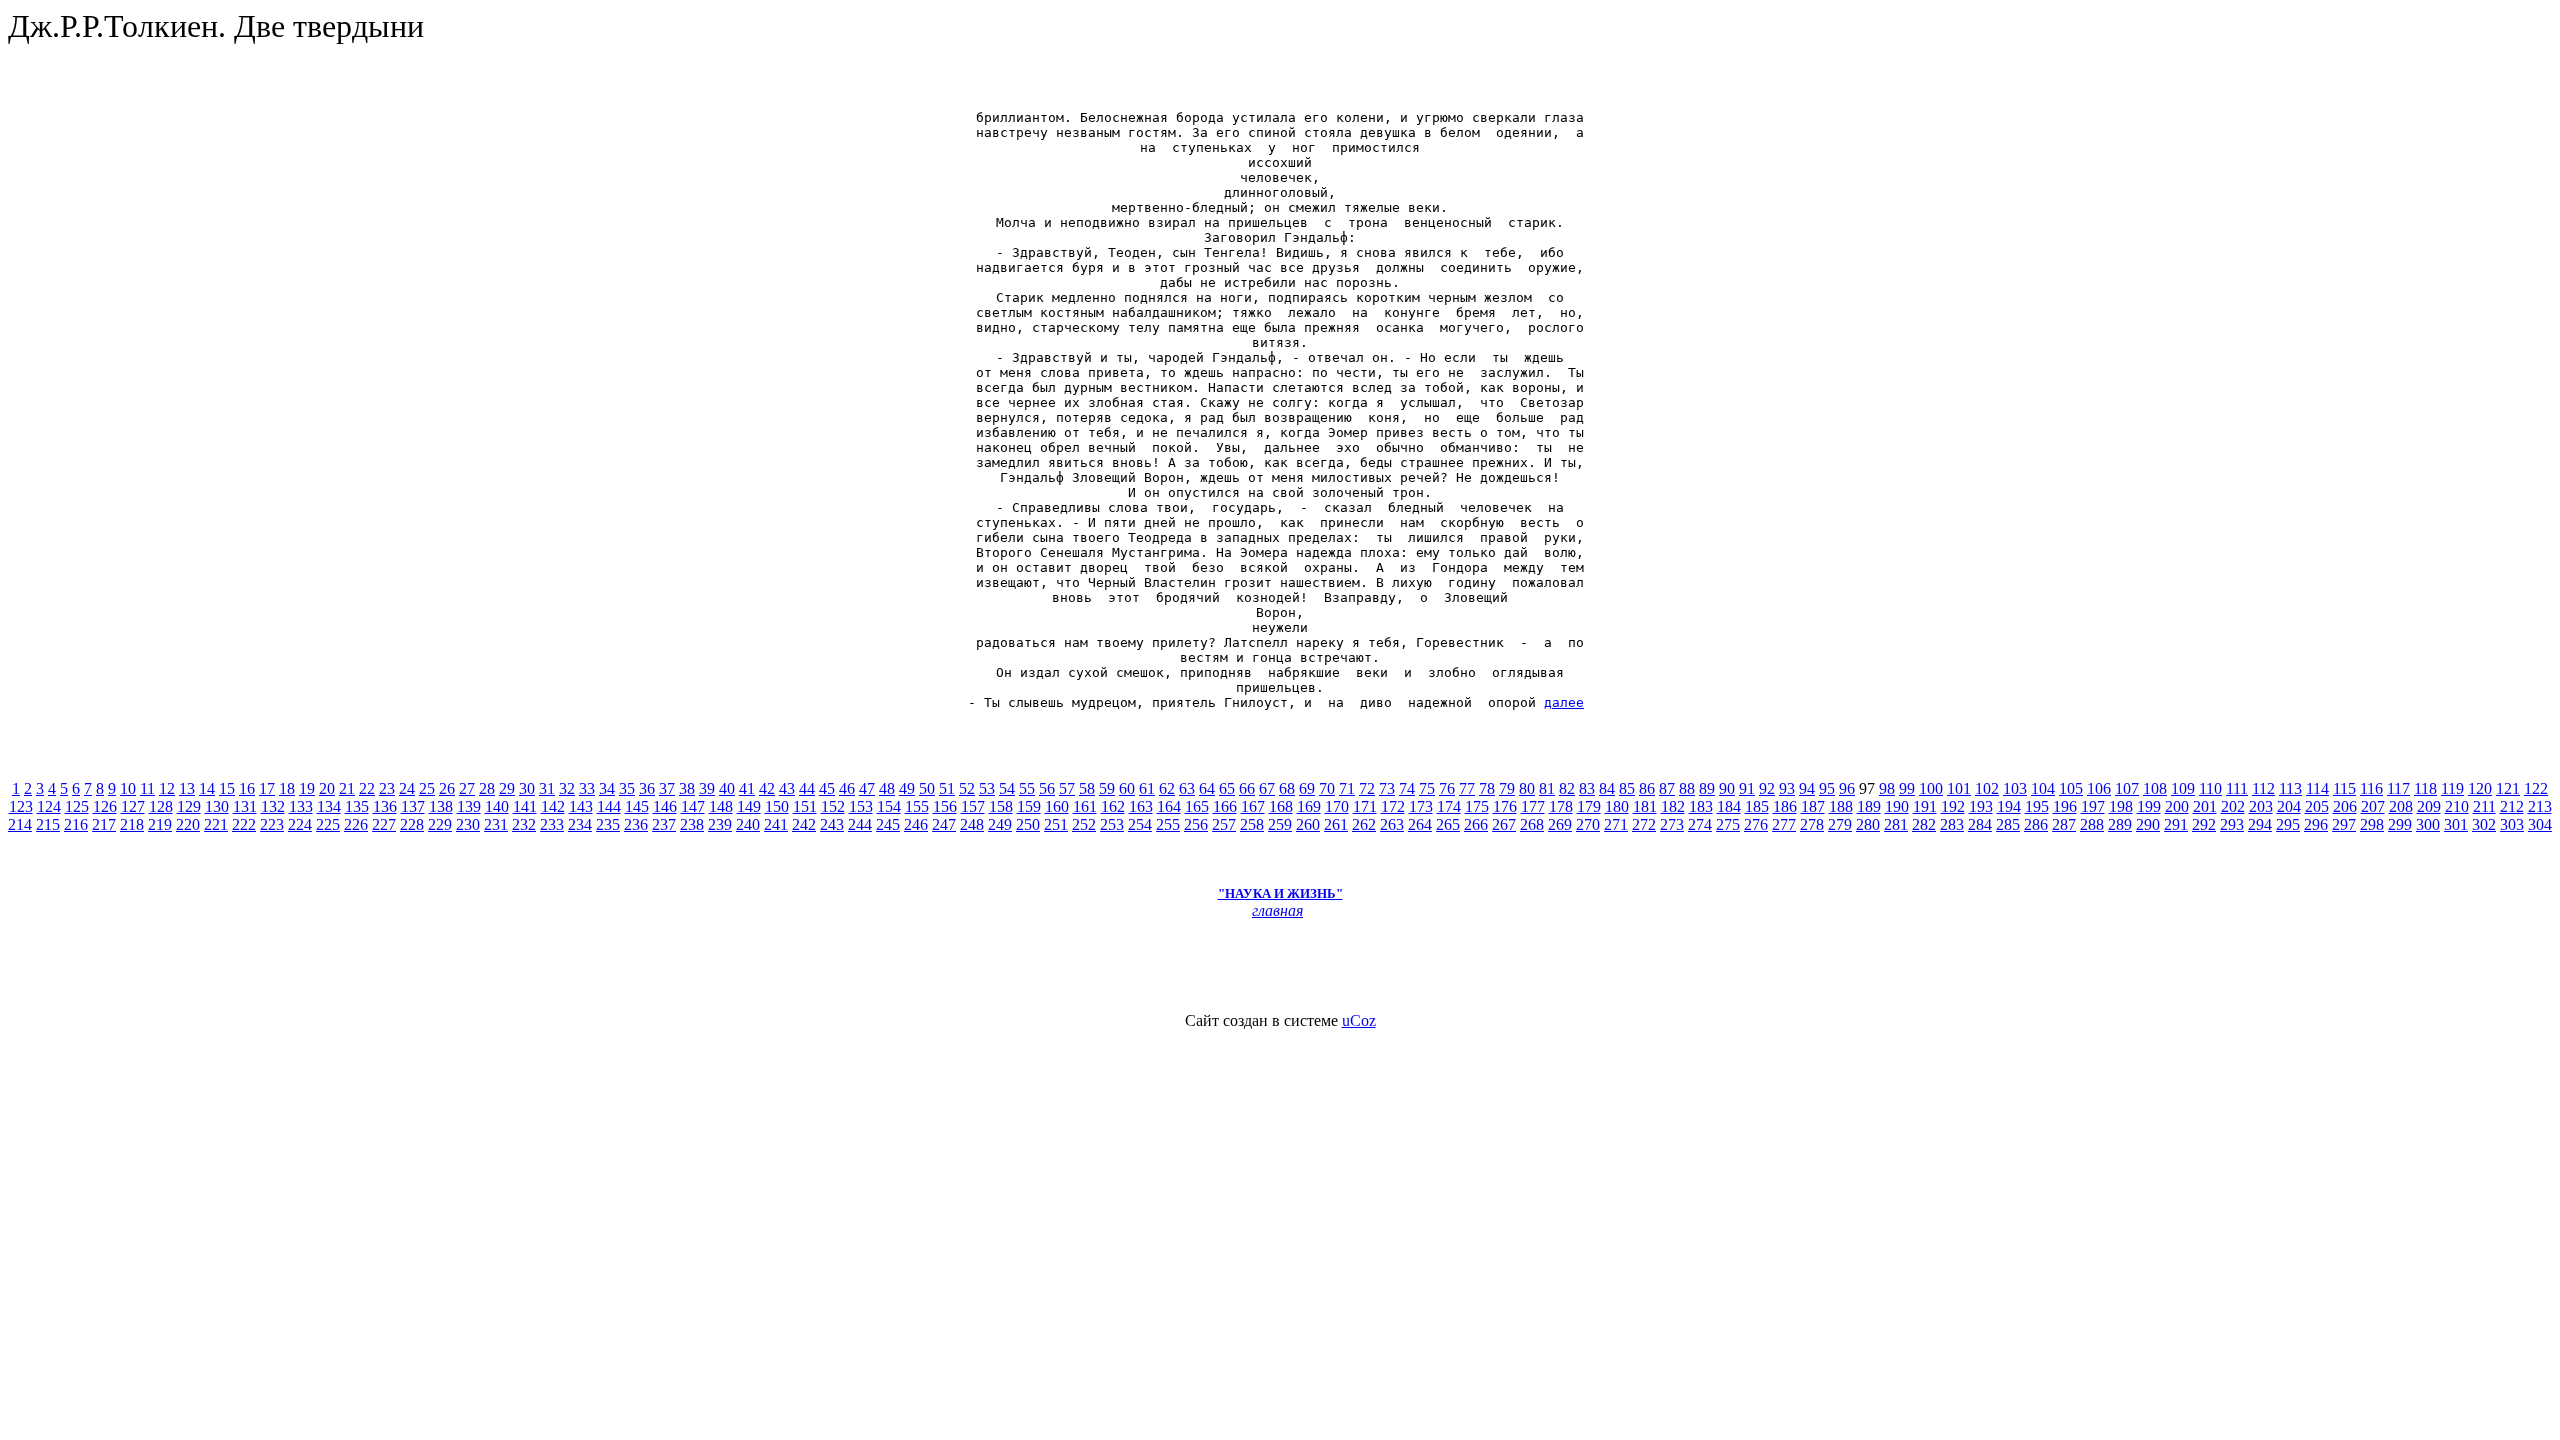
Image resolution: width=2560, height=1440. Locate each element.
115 (2344, 788)
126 (105, 806)
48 (887, 788)
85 (1627, 788)
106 (2099, 788)
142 (553, 806)
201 (2205, 806)
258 (1252, 824)
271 (1616, 824)
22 (367, 788)
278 (1812, 824)
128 (161, 806)
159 (1029, 806)
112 (2263, 788)
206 (2345, 806)
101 (1959, 788)
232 (524, 824)
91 (1747, 788)
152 (833, 806)
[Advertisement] (1280, 966)
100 (1931, 788)
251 (1056, 824)
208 (2401, 806)
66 (1247, 788)
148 (721, 806)
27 (467, 788)
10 (128, 788)
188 (1841, 806)
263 (1392, 824)
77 (1467, 788)
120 (2480, 788)
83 (1587, 788)
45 (827, 788)
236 (636, 824)
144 (609, 806)
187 (1813, 806)
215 (48, 824)
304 (2540, 824)
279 (1840, 824)
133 (301, 806)
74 (1407, 788)
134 (329, 806)
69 (1307, 788)
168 (1281, 806)
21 (347, 788)
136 (385, 806)
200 (2177, 806)
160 (1057, 806)
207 (2373, 806)
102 (1987, 788)
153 (861, 806)
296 (2316, 824)
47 (867, 788)
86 (1647, 788)
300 (2428, 824)
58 (1087, 788)
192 (1953, 806)
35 (627, 788)
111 (2237, 788)
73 (1387, 788)
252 (1084, 824)
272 (1644, 824)
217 (104, 824)
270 (1588, 824)
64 (1207, 788)
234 (580, 824)
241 (776, 824)
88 (1687, 788)
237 (664, 824)
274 (1700, 824)
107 (2127, 788)
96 (1847, 788)
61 (1147, 788)
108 (2155, 788)
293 (2232, 824)
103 (2015, 788)
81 (1547, 788)
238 (692, 824)
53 (987, 788)
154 (889, 806)
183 (1701, 806)
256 (1196, 824)
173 (1421, 806)
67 (1267, 788)
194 (2009, 806)
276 (1756, 824)
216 (76, 824)
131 (245, 806)
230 (468, 824)
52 (967, 788)
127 (133, 806)
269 (1560, 824)
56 (1047, 788)
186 (1785, 806)
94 (1807, 788)
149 (749, 806)
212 (2512, 806)
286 (2036, 824)
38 (687, 788)
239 (720, 824)
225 (328, 824)
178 (1561, 806)
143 (581, 806)
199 (2149, 806)
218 (132, 824)
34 (607, 788)
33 (587, 788)
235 (608, 824)
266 (1476, 824)
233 (552, 824)
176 (1505, 806)
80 (1527, 788)
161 (1085, 806)
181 (1645, 806)
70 (1327, 788)
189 (1869, 806)
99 (1907, 788)
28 (487, 788)
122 (2536, 788)
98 (1887, 788)
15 (227, 788)
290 (2148, 824)
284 (1980, 824)
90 (1727, 788)
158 (1001, 806)
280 (1868, 824)
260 (1308, 824)
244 (860, 824)
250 (1028, 824)
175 (1477, 806)
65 (1227, 788)
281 (1896, 824)
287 (2064, 824)
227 (384, 824)
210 (2457, 806)
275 (1728, 824)
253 (1112, 824)
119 (2452, 788)
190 (1897, 806)
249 (1000, 824)
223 (272, 824)
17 (267, 788)
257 (1224, 824)
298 (2372, 824)
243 (832, 824)
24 (407, 788)
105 (2071, 788)
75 (1427, 788)
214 (20, 824)
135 (357, 806)
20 (327, 788)
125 (77, 806)
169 (1309, 806)
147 (693, 806)
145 (637, 806)
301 (2456, 824)
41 (747, 788)
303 (2512, 824)
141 (525, 806)
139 (469, 806)
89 (1707, 788)
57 (1067, 788)
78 (1487, 788)
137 (413, 806)
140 (497, 806)
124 (49, 806)
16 (247, 788)
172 (1393, 806)
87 (1667, 788)
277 (1784, 824)
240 (748, 824)
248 (972, 824)
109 (2183, 788)
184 (1729, 806)
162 (1113, 806)
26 (447, 788)
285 (2008, 824)
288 (2092, 824)
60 (1127, 788)
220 (188, 824)
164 (1169, 806)
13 (187, 788)
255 (1168, 824)
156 (945, 806)
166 (1225, 806)
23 (387, 788)
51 (947, 788)
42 (767, 788)
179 (1589, 806)
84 (1607, 788)
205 (2317, 806)
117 (2398, 788)
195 (2037, 806)
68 (1287, 788)
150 (777, 806)
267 (1504, 824)
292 (2204, 824)
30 (527, 788)
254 (1140, 824)
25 (427, 788)
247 (944, 824)
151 (805, 806)
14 (207, 788)
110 (2210, 788)
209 (2429, 806)
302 (2484, 824)
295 (2288, 824)
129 (189, 806)
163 (1141, 806)
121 (2508, 788)
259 (1280, 824)
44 (807, 788)
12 (167, 788)
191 (1925, 806)
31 (547, 788)
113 (2290, 788)
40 (727, 788)
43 (787, 788)
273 (1672, 824)
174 (1449, 806)
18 (287, 788)
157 (973, 806)
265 (1448, 824)
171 (1365, 806)
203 (2261, 806)
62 (1167, 788)
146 (665, 806)
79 (1507, 788)
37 (667, 788)
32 (567, 788)
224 (300, 824)
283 (1952, 824)
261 (1336, 824)
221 (216, 824)
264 (1420, 824)
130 (217, 806)
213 (2540, 806)
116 (2371, 788)
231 (496, 824)
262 (1364, 824)
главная (1277, 910)
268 (1532, 824)
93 (1787, 788)
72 (1367, 788)
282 (1924, 824)
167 (1253, 806)
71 (1347, 788)
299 (2400, 824)
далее (1564, 702)
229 (440, 824)
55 (1027, 788)
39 (707, 788)
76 (1447, 788)
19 (307, 788)
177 (1533, 806)
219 (160, 824)
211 (2484, 806)
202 (2233, 806)
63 (1187, 788)
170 (1337, 806)
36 (647, 788)
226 (356, 824)
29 (507, 788)
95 (1827, 788)
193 (1981, 806)
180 (1617, 806)
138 (441, 806)
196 (2065, 806)
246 (916, 824)
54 (1007, 788)
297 (2344, 824)
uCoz (1359, 1020)
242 (804, 824)
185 (1757, 806)
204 (2289, 806)
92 (1767, 788)
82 (1567, 788)
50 (927, 788)
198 (2121, 806)
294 (2260, 824)
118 (2425, 788)
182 (1673, 806)
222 (244, 824)
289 (2120, 824)
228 (412, 824)
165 (1197, 806)
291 (2176, 824)
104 (2043, 788)
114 (2317, 788)
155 (917, 806)
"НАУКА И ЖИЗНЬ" (1280, 893)
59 (1107, 788)
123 (21, 806)
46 (847, 788)
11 (147, 788)
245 (888, 824)
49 (907, 788)
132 (273, 806)
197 (2093, 806)
